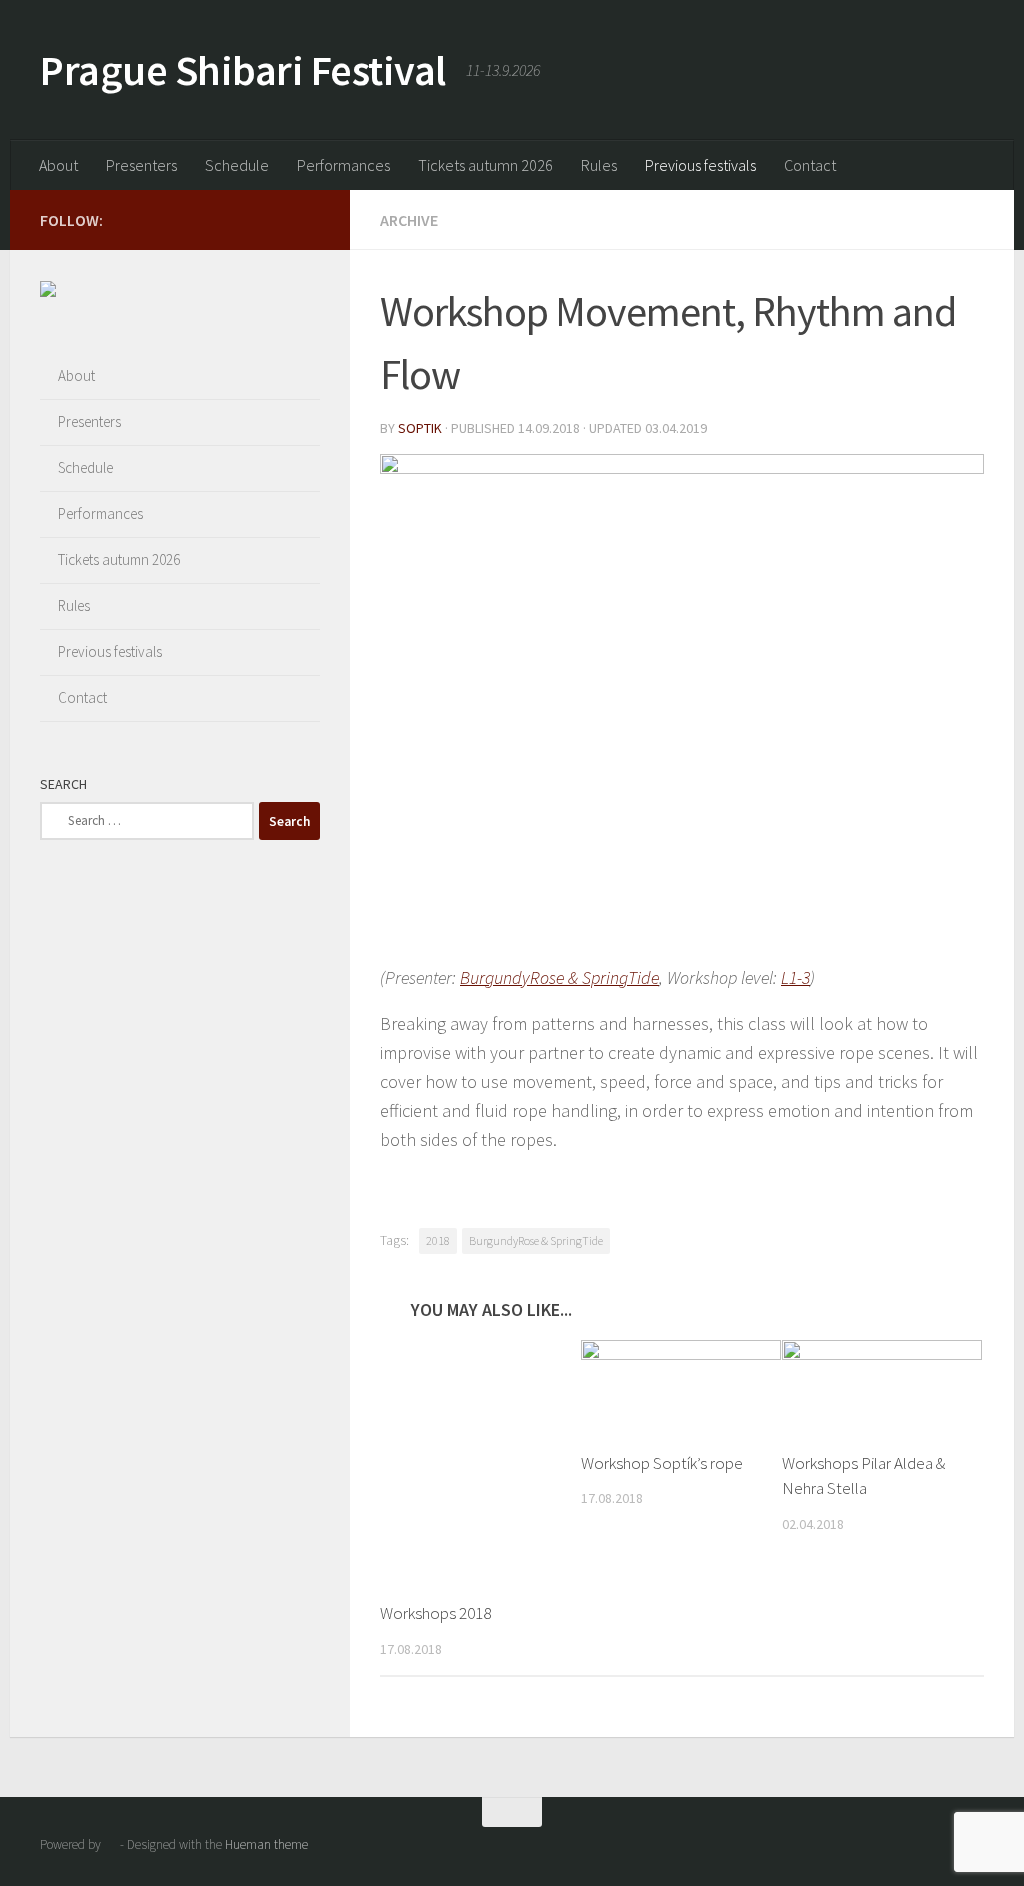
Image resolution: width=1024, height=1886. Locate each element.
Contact (810, 165)
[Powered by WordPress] (110, 1844)
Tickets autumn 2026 (485, 165)
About (58, 165)
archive (409, 220)
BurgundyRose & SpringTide (559, 977)
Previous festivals (700, 165)
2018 (438, 1240)
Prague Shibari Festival (243, 70)
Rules (599, 165)
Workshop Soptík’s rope (662, 1463)
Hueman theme (266, 1844)
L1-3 (795, 977)
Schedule (237, 165)
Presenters (141, 165)
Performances (343, 165)
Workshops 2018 (435, 1613)
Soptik (420, 428)
